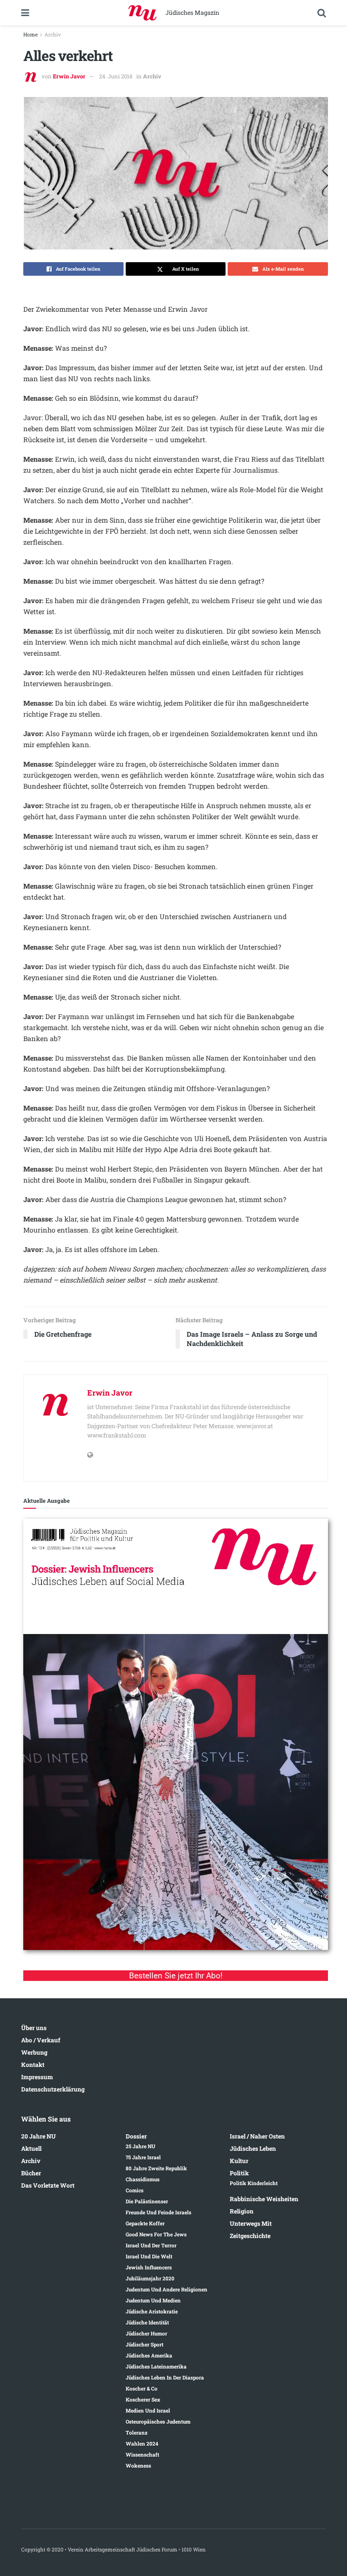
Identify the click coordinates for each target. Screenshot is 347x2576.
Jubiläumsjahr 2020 (150, 2278)
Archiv (53, 34)
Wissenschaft (142, 2454)
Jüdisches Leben (253, 2148)
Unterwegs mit (251, 2223)
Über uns (34, 2028)
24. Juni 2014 (116, 76)
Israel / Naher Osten (257, 2136)
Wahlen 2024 (142, 2443)
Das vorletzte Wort (48, 2185)
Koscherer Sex (143, 2399)
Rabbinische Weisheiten (264, 2199)
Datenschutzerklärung (53, 2089)
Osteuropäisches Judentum (158, 2421)
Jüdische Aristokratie (152, 2311)
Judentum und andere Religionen (167, 2289)
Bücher (31, 2173)
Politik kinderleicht (254, 2183)
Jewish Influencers (149, 2267)
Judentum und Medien (153, 2300)
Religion (242, 2211)
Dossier (136, 2136)
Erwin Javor (69, 76)
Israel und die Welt (149, 2256)
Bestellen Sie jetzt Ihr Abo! (176, 1976)
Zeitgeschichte (250, 2236)
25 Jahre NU (140, 2146)
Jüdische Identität (147, 2322)
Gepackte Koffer (145, 2223)
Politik (239, 2173)
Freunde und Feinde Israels (158, 2212)
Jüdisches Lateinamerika (156, 2366)
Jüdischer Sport (145, 2344)
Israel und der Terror (151, 2245)
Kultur (239, 2161)
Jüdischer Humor (146, 2333)
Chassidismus (143, 2179)
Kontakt (33, 2065)
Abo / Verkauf (41, 2040)
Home (30, 34)
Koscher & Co (142, 2388)
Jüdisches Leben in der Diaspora (165, 2377)
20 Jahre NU (39, 2136)
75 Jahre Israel (143, 2157)
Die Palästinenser (147, 2201)
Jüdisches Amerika (149, 2355)
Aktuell (31, 2148)
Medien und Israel (148, 2410)
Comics (135, 2190)
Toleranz (136, 2432)
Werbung (34, 2052)
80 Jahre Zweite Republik (156, 2168)
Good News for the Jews (156, 2234)
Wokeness (138, 2465)
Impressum (37, 2077)
